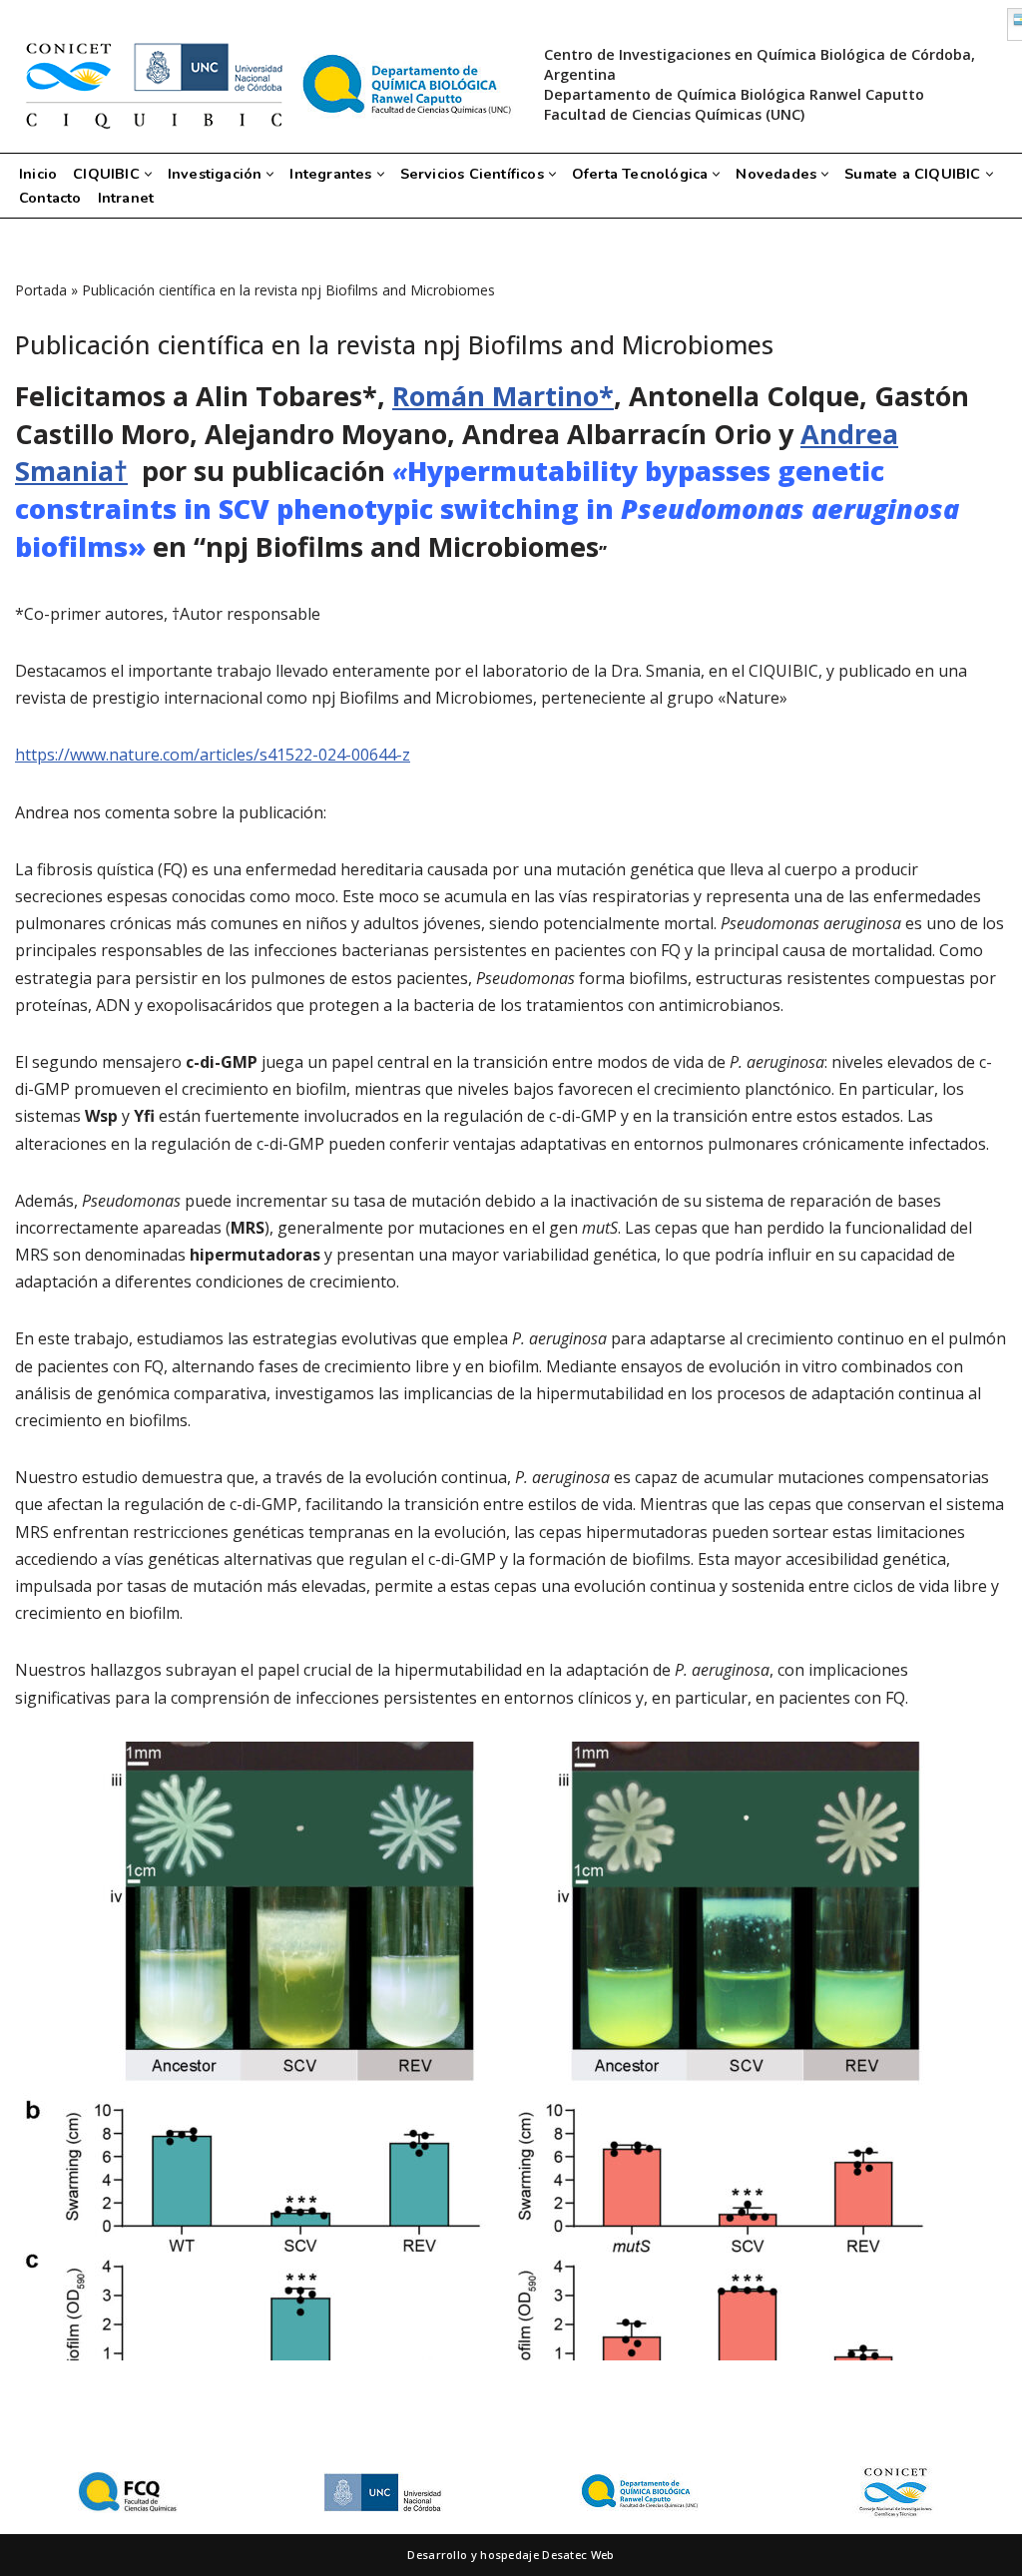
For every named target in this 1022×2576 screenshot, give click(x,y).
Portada (41, 290)
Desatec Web (578, 2555)
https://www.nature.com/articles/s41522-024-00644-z (213, 755)
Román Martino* (503, 396)
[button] (148, 174)
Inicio (38, 174)
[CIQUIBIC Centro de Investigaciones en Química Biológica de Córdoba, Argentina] (264, 85)
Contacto (50, 198)
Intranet (126, 198)
